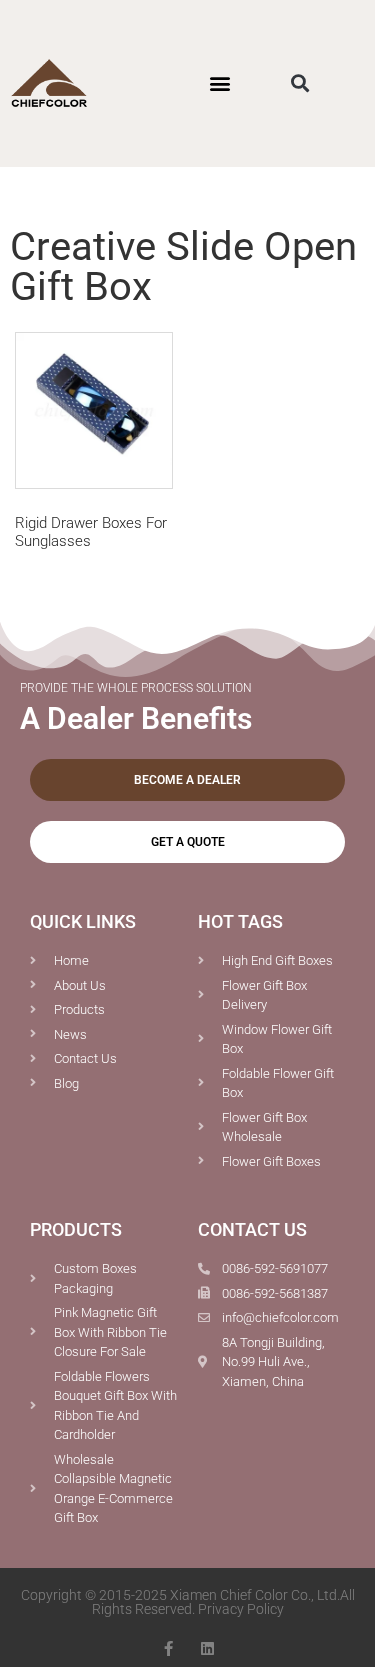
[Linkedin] (207, 1648)
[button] (220, 83)
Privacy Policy (241, 1609)
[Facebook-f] (168, 1648)
